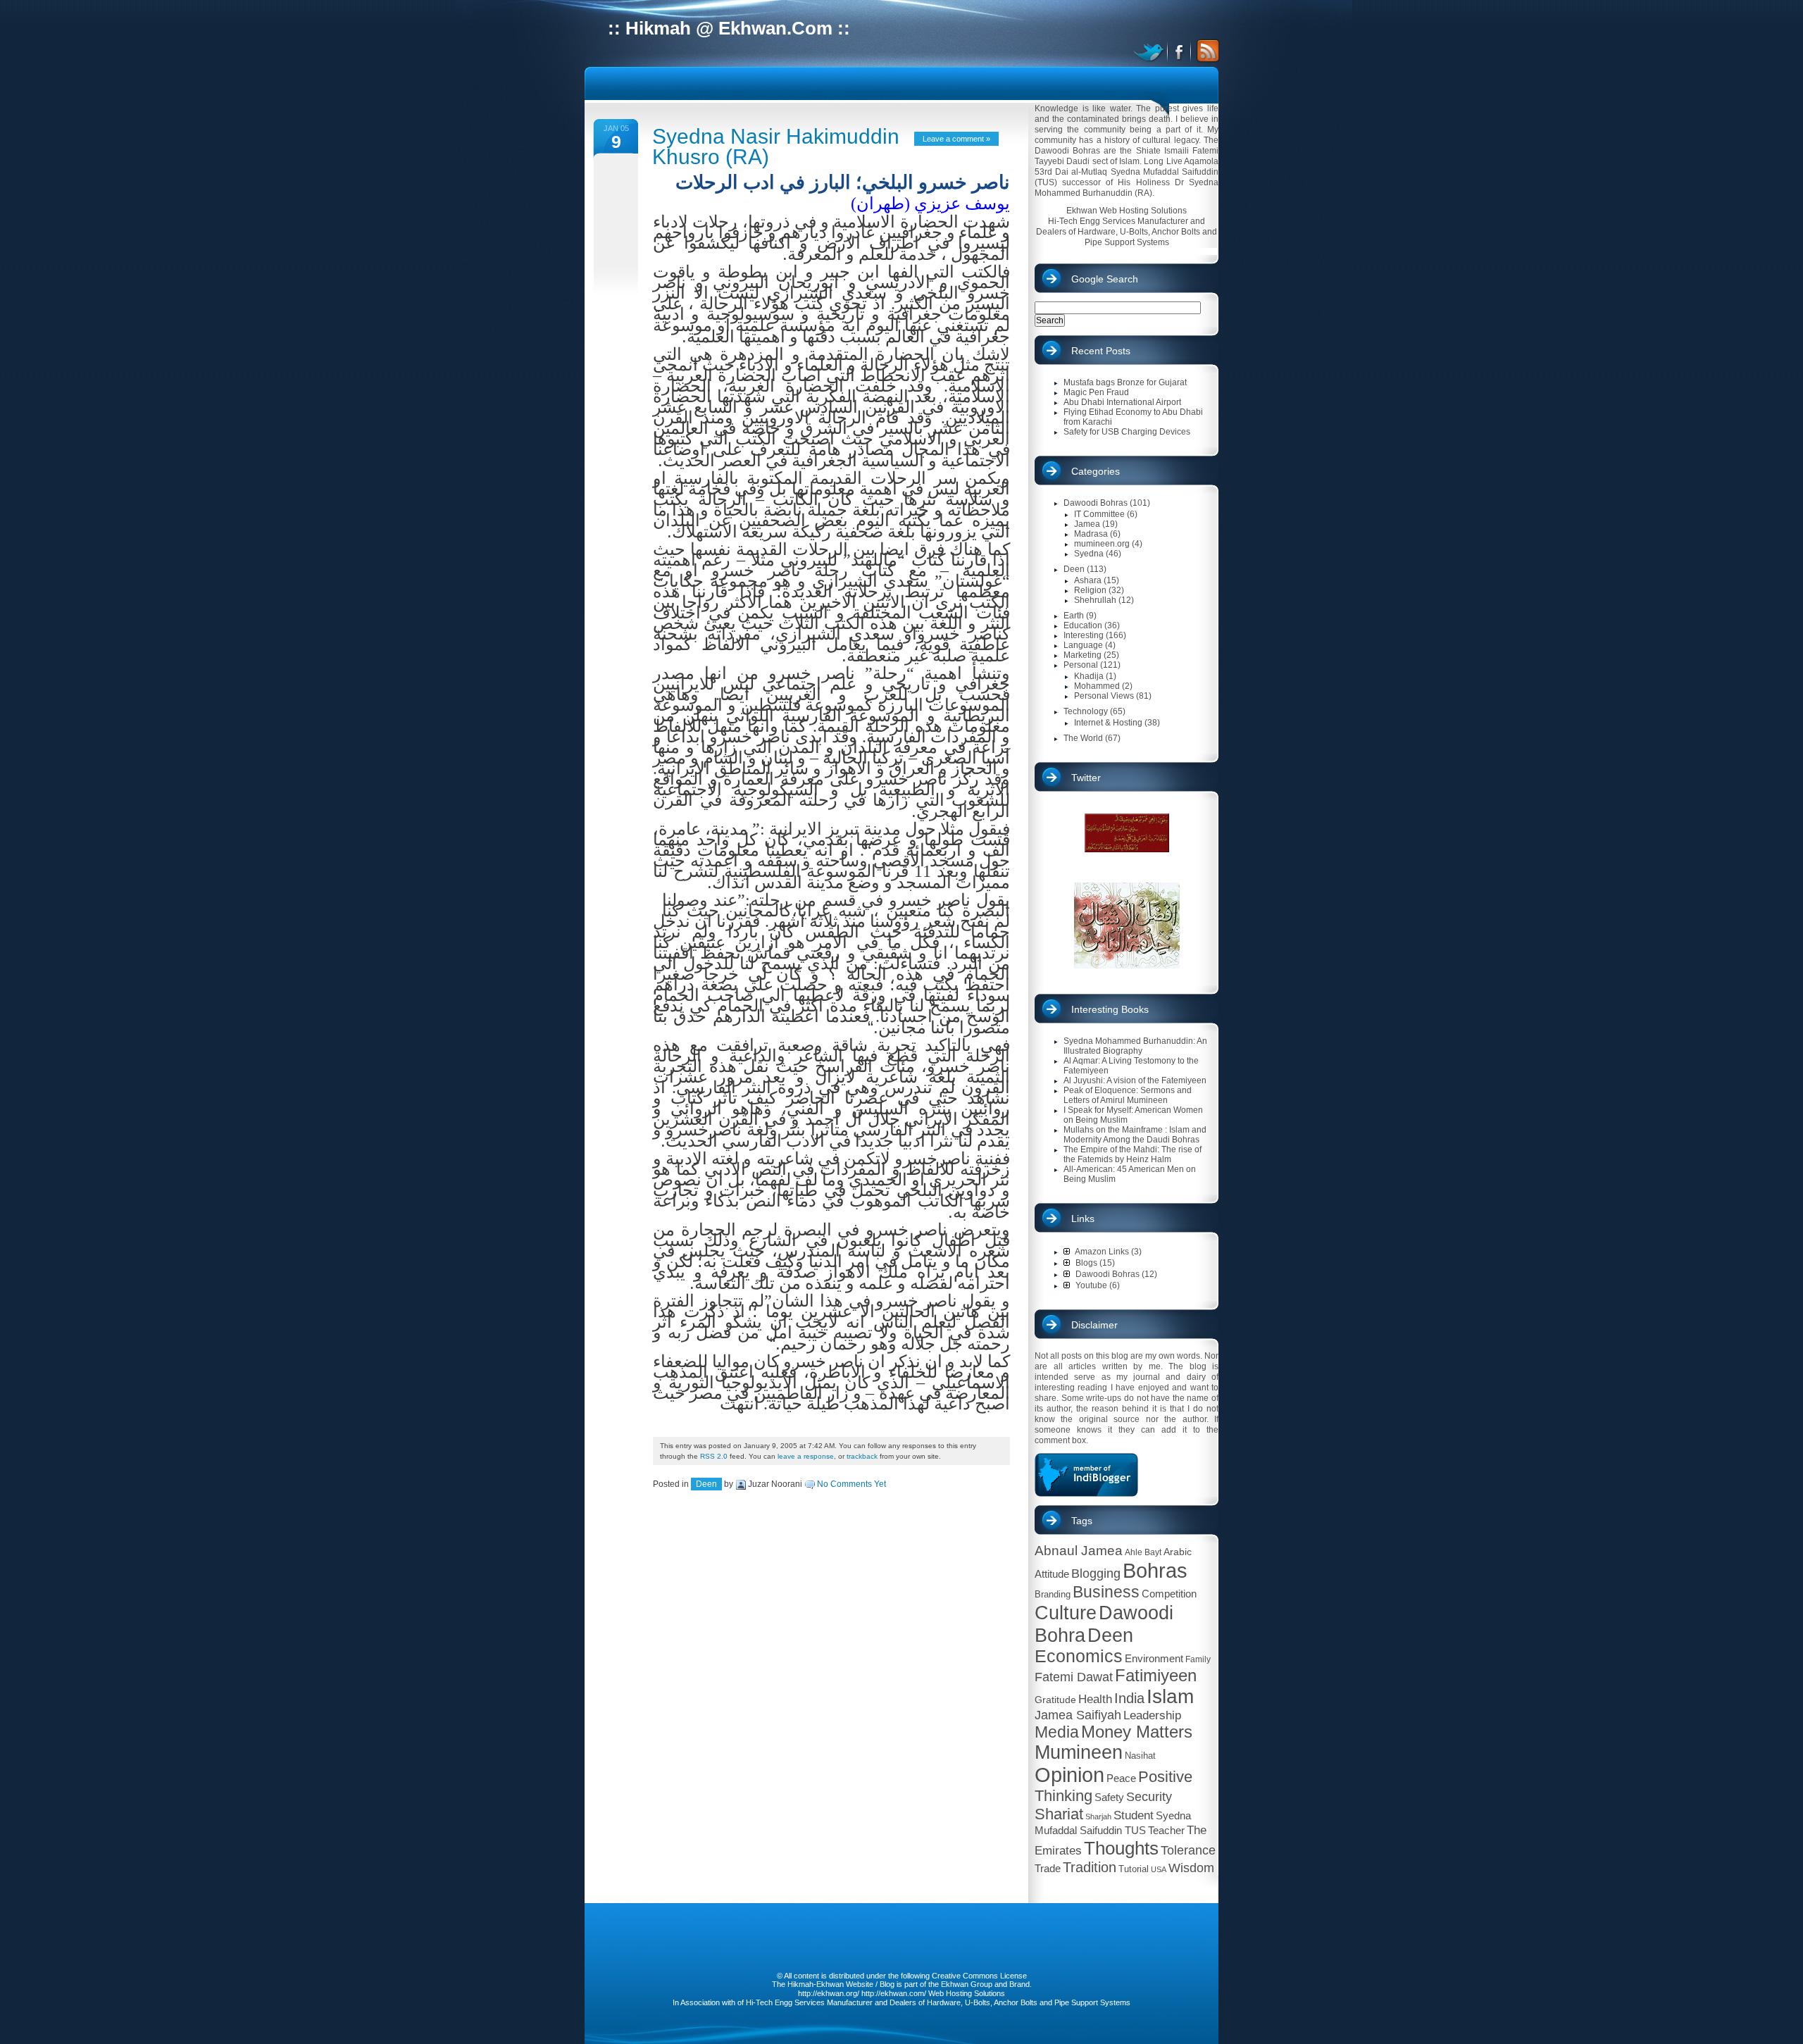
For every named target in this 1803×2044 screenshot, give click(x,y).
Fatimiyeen (1156, 1676)
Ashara (1088, 580)
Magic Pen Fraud (1096, 392)
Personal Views (1104, 696)
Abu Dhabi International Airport (1122, 402)
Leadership (1152, 1715)
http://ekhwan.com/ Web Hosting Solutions (933, 1993)
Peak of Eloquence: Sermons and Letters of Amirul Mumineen (1128, 1095)
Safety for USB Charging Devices (1127, 432)
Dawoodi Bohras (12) (1115, 1274)
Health (1095, 1699)
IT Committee (1099, 514)
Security (1149, 1797)
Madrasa (1091, 534)
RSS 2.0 (714, 1456)
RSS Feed (1206, 51)
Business (1106, 1592)
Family (1198, 1659)
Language (1083, 645)
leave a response (806, 1456)
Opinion (1069, 1775)
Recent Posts (1101, 351)
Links (1083, 1219)
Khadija (1089, 676)
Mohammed (1097, 686)
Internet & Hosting (1108, 723)
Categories (1096, 471)
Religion (1090, 590)
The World (1083, 738)
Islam (1170, 1696)
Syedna (1089, 554)
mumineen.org (1102, 544)
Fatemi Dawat (1074, 1677)
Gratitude (1055, 1700)
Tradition (1090, 1867)
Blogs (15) (1094, 1263)
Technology (1086, 711)
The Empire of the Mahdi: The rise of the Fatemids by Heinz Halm (1133, 1154)
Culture (1066, 1613)
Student (1134, 1815)
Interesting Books (1110, 1009)
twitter (1150, 51)
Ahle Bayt (1143, 1552)
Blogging (1096, 1573)
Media (1057, 1732)
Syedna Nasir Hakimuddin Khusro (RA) (776, 147)
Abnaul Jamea (1079, 1551)
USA (1159, 1869)
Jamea (1087, 524)
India (1129, 1698)
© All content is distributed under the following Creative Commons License (902, 1976)
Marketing (1083, 655)
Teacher (1166, 1830)
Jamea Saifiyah (1078, 1715)
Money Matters (1137, 1732)
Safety (1109, 1797)
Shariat (1059, 1814)
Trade (1048, 1868)
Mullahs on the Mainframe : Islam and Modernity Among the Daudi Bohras (1135, 1135)
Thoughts (1121, 1848)
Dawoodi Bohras (1096, 503)
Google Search (1105, 279)
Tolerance (1188, 1850)
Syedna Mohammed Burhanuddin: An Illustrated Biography (1135, 1046)
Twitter (1086, 778)
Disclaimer (1094, 1325)
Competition (1169, 1594)
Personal (1081, 665)
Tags (1082, 1521)
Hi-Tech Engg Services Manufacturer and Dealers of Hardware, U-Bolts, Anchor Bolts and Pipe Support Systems (1127, 232)
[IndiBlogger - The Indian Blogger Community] (1086, 1494)
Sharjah (1098, 1816)
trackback (862, 1456)
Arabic (1178, 1552)
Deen (706, 1484)
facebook (1180, 51)
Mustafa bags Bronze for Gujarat (1125, 382)
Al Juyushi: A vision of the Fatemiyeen (1135, 1080)
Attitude (1052, 1574)
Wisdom (1191, 1868)
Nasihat (1140, 1756)
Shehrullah (1095, 600)
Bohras (1155, 1570)
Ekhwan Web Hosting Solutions (1127, 211)
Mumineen (1079, 1752)
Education (1083, 625)
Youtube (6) (1097, 1285)
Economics (1079, 1656)
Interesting (1084, 635)
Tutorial (1134, 1869)
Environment (1154, 1658)
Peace (1121, 1778)
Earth (1074, 616)
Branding (1053, 1594)
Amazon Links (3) (1108, 1252)
